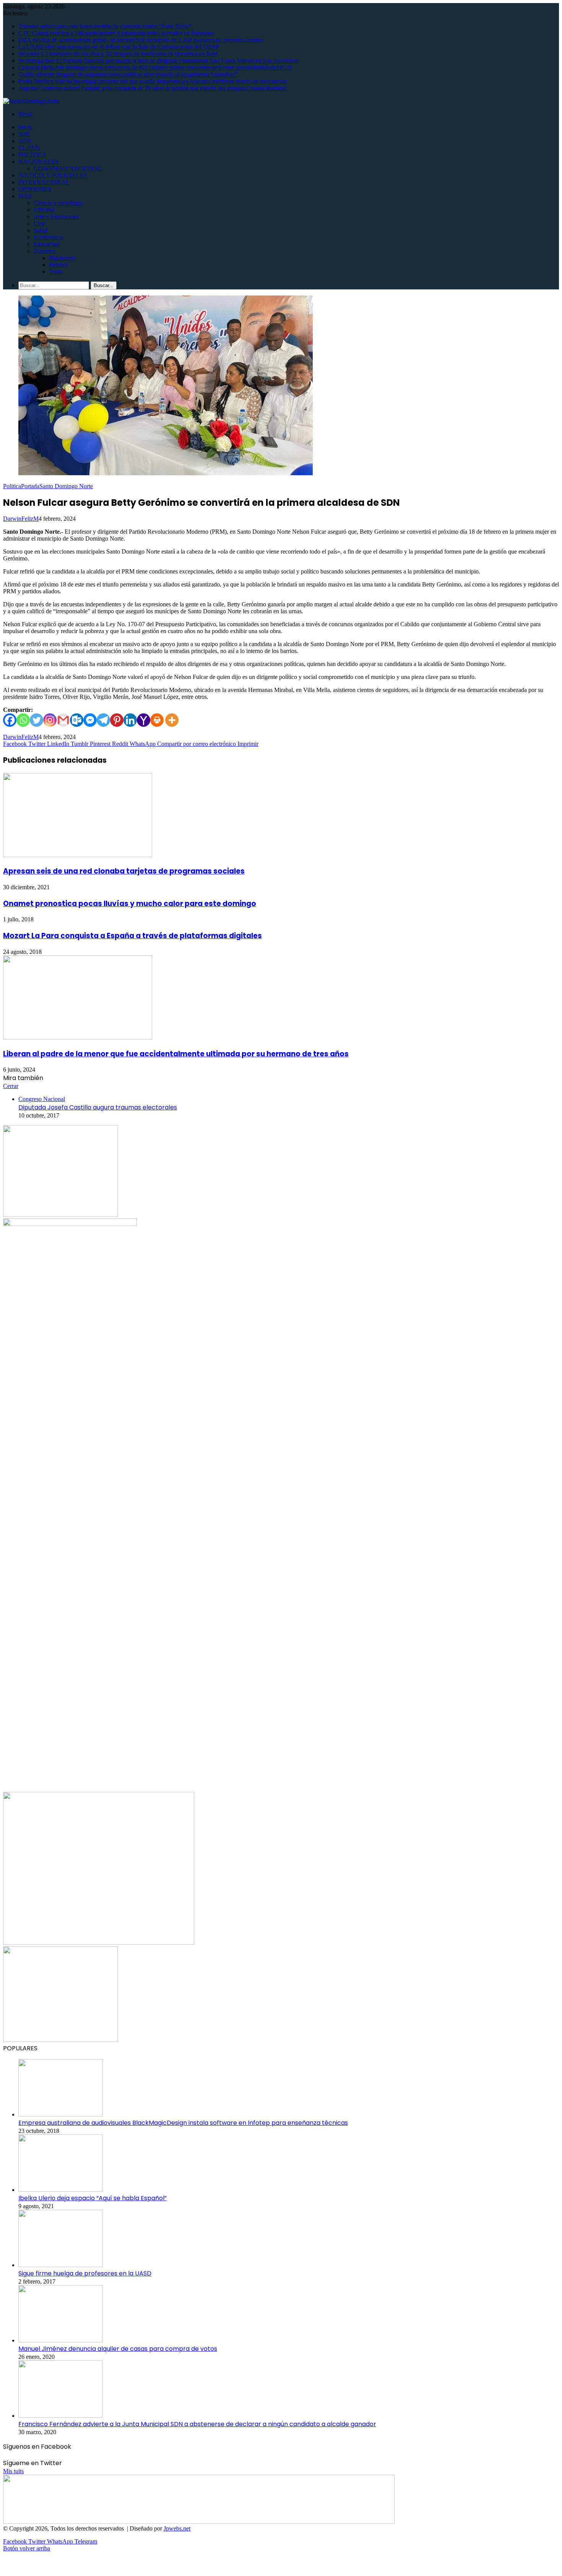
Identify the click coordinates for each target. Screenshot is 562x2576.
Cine (39, 223)
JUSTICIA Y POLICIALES (53, 175)
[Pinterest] (117, 720)
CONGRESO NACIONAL (68, 168)
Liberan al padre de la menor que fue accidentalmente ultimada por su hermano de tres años (176, 1054)
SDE (24, 134)
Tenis (55, 272)
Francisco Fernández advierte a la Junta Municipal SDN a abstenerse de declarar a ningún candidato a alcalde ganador (197, 2424)
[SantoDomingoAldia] (31, 101)
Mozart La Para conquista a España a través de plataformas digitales (132, 936)
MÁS (25, 196)
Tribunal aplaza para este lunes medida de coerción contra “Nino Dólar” (105, 26)
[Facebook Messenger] (90, 720)
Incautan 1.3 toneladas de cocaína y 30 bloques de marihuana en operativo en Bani (118, 54)
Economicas (48, 237)
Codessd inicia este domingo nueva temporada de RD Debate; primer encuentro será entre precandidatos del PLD (155, 67)
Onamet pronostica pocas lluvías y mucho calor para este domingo (130, 904)
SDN (25, 141)
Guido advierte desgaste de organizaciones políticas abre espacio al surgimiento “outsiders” (128, 74)
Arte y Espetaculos (56, 217)
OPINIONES (35, 189)
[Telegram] (103, 720)
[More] (172, 720)
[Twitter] (37, 720)
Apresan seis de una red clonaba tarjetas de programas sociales (124, 871)
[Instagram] (50, 720)
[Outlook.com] (77, 720)
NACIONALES (38, 162)
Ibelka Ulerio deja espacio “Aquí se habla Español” (93, 2198)
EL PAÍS (29, 148)
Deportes (45, 251)
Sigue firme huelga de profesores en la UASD (85, 2273)
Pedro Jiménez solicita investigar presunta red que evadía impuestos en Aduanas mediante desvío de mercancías (153, 81)
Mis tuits (13, 2471)
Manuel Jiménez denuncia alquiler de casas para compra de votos (118, 2349)
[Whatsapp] (23, 720)
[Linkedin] (130, 720)
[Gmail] (63, 720)
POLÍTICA (32, 155)
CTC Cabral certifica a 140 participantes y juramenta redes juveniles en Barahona (116, 33)
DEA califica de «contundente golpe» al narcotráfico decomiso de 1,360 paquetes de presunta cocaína (141, 40)
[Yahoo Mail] (144, 720)
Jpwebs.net (177, 2528)
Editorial (44, 210)
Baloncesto (62, 258)
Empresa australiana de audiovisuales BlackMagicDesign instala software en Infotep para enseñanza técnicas (183, 2123)
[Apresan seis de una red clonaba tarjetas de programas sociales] (78, 855)
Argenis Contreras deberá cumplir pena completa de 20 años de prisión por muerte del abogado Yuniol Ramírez (152, 88)
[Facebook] (10, 720)
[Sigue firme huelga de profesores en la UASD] (60, 2265)
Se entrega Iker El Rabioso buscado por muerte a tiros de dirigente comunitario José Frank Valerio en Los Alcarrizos (158, 61)
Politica (12, 486)
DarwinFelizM (21, 519)
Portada (30, 486)
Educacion (46, 244)
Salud (41, 230)
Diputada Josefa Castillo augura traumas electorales (98, 1107)
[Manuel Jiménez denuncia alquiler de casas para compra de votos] (60, 2340)
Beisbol (58, 265)
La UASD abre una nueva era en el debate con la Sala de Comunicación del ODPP (119, 47)
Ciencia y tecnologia (58, 203)
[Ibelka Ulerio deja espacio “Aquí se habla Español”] (60, 2190)
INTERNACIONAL (44, 182)
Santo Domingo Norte (66, 486)
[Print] (157, 720)
